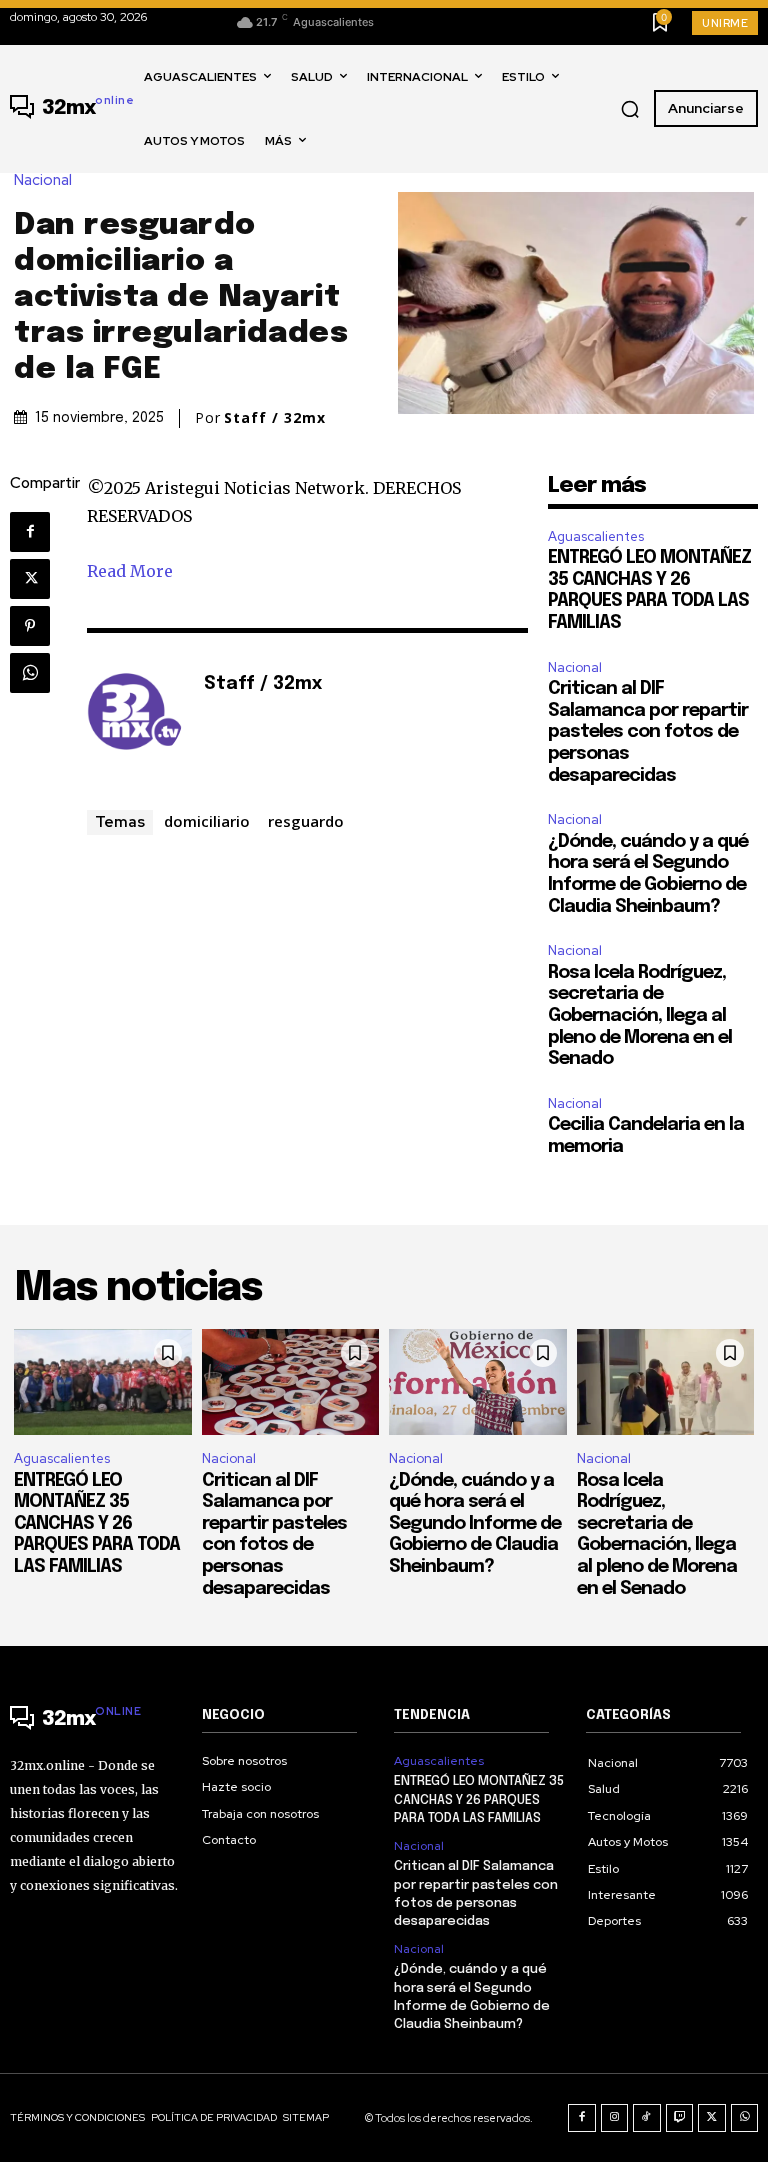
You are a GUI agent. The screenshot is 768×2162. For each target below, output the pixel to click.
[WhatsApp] (30, 673)
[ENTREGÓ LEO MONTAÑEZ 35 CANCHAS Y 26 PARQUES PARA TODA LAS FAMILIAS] (103, 1382)
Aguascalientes (596, 536)
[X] (30, 579)
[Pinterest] (30, 626)
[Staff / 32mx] (135, 715)
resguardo (306, 821)
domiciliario (207, 821)
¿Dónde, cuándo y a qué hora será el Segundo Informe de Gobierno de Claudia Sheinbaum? (475, 1524)
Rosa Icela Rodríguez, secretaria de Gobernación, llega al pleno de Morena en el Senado (640, 1016)
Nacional (43, 180)
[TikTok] (647, 2118)
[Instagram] (615, 2118)
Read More (130, 571)
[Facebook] (30, 532)
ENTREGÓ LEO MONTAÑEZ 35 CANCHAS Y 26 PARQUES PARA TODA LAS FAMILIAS (97, 1524)
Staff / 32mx (275, 418)
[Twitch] (680, 2118)
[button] (630, 109)
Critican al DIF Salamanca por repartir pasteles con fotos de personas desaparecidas (648, 732)
